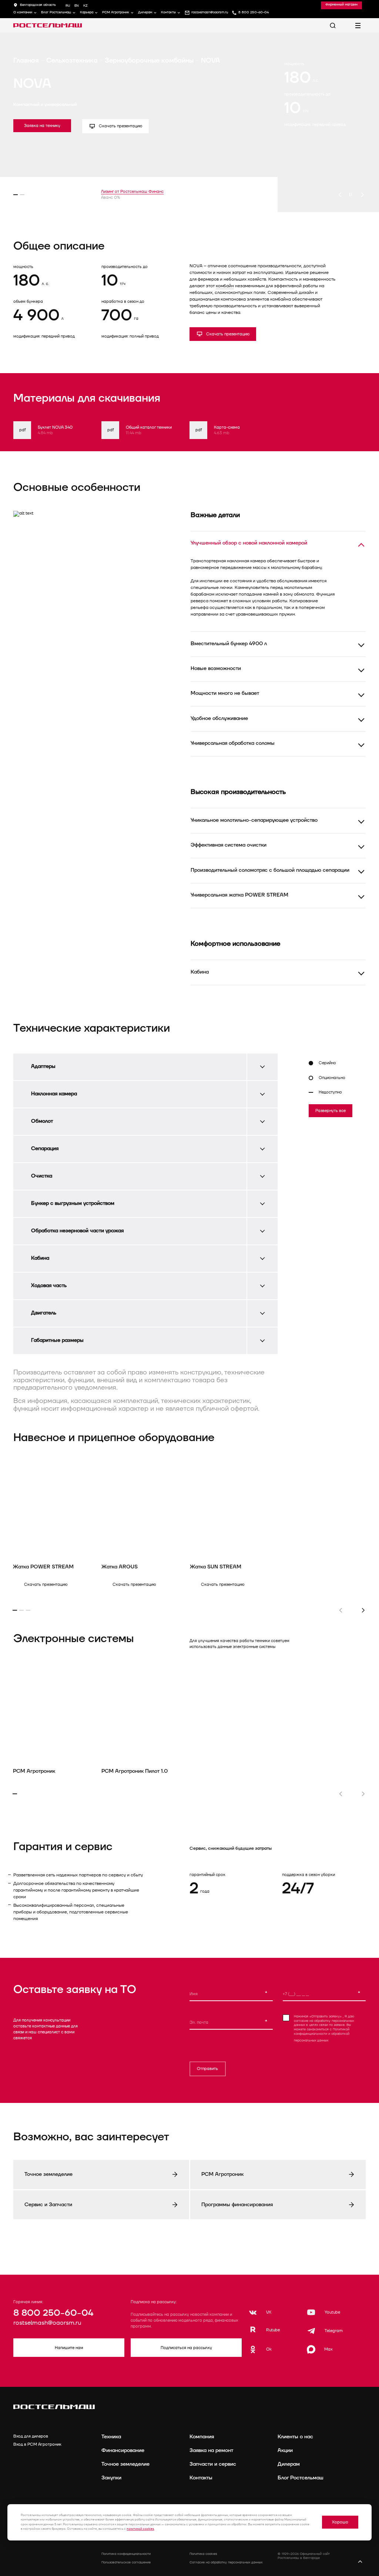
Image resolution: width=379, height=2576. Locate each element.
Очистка (42, 1176)
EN (77, 6)
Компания (202, 2437)
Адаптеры (43, 1066)
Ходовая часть (49, 1285)
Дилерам (145, 13)
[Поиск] (333, 26)
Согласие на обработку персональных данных (226, 2562)
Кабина (200, 972)
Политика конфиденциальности (126, 2554)
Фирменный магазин (341, 5)
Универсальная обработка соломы (233, 743)
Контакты (168, 13)
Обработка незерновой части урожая (77, 1231)
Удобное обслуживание (219, 718)
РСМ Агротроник (116, 13)
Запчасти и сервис (213, 2464)
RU (68, 6)
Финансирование (123, 2450)
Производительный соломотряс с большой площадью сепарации (270, 870)
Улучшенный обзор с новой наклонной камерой (249, 543)
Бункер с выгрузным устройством (73, 1203)
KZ (85, 6)
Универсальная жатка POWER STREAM (239, 895)
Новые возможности (216, 668)
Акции (285, 2450)
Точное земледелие (125, 2464)
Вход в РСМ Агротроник (37, 2444)
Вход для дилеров (31, 2436)
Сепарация (45, 1148)
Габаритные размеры (57, 1340)
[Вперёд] (362, 195)
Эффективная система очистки (229, 845)
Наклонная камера (54, 1094)
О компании (23, 13)
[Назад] (340, 195)
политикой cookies (140, 2529)
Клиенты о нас (295, 2437)
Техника (111, 2437)
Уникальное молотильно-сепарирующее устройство (254, 820)
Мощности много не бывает (225, 693)
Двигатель (44, 1313)
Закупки (111, 2478)
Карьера (87, 13)
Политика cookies (203, 2554)
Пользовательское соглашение (126, 2562)
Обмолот (42, 1121)
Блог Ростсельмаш (56, 13)
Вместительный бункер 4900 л (229, 644)
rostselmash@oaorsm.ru (47, 2323)
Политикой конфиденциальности (322, 2032)
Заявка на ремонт (211, 2450)
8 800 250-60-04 (53, 2313)
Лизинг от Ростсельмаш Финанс (132, 192)
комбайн (225, 286)
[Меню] (358, 26)
